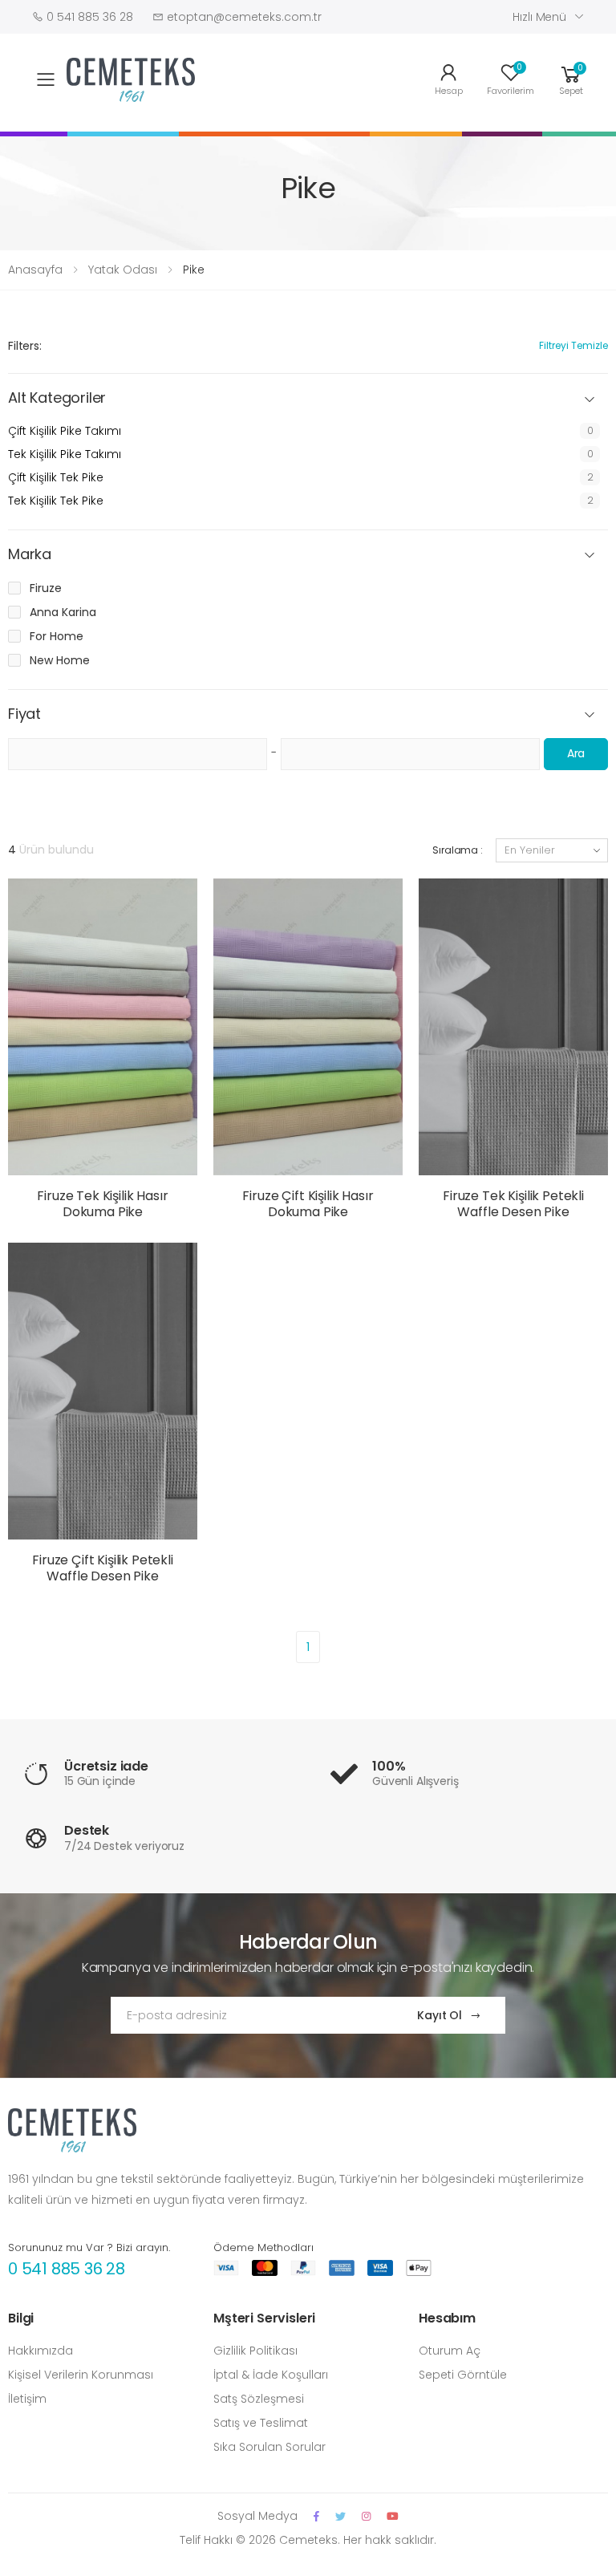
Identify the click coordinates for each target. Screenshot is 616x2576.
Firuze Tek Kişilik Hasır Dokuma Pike (102, 1204)
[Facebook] (316, 2516)
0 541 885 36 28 (67, 2269)
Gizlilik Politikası (255, 2351)
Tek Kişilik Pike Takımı (65, 454)
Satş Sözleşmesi (259, 2399)
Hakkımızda (41, 2351)
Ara (576, 753)
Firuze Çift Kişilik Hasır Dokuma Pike (308, 1204)
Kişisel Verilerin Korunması (81, 2375)
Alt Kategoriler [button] (57, 398)
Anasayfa (35, 270)
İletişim (27, 2399)
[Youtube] (393, 2516)
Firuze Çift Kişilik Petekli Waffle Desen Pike (103, 1568)
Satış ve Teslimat (261, 2423)
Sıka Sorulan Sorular (269, 2447)
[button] (571, 78)
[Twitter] (340, 2516)
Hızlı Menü (539, 17)
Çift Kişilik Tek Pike (56, 477)
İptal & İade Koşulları (271, 2375)
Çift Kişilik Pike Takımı (65, 431)
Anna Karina (63, 612)
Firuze (46, 588)
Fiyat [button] (24, 714)
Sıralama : (458, 850)
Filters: (25, 346)
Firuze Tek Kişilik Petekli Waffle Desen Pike (513, 1204)
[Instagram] (366, 2516)
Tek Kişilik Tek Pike (56, 501)
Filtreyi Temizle (573, 345)
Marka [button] (30, 555)
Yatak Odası (123, 270)
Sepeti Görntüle (463, 2375)
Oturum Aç (450, 2351)
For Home (57, 636)
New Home (60, 660)
